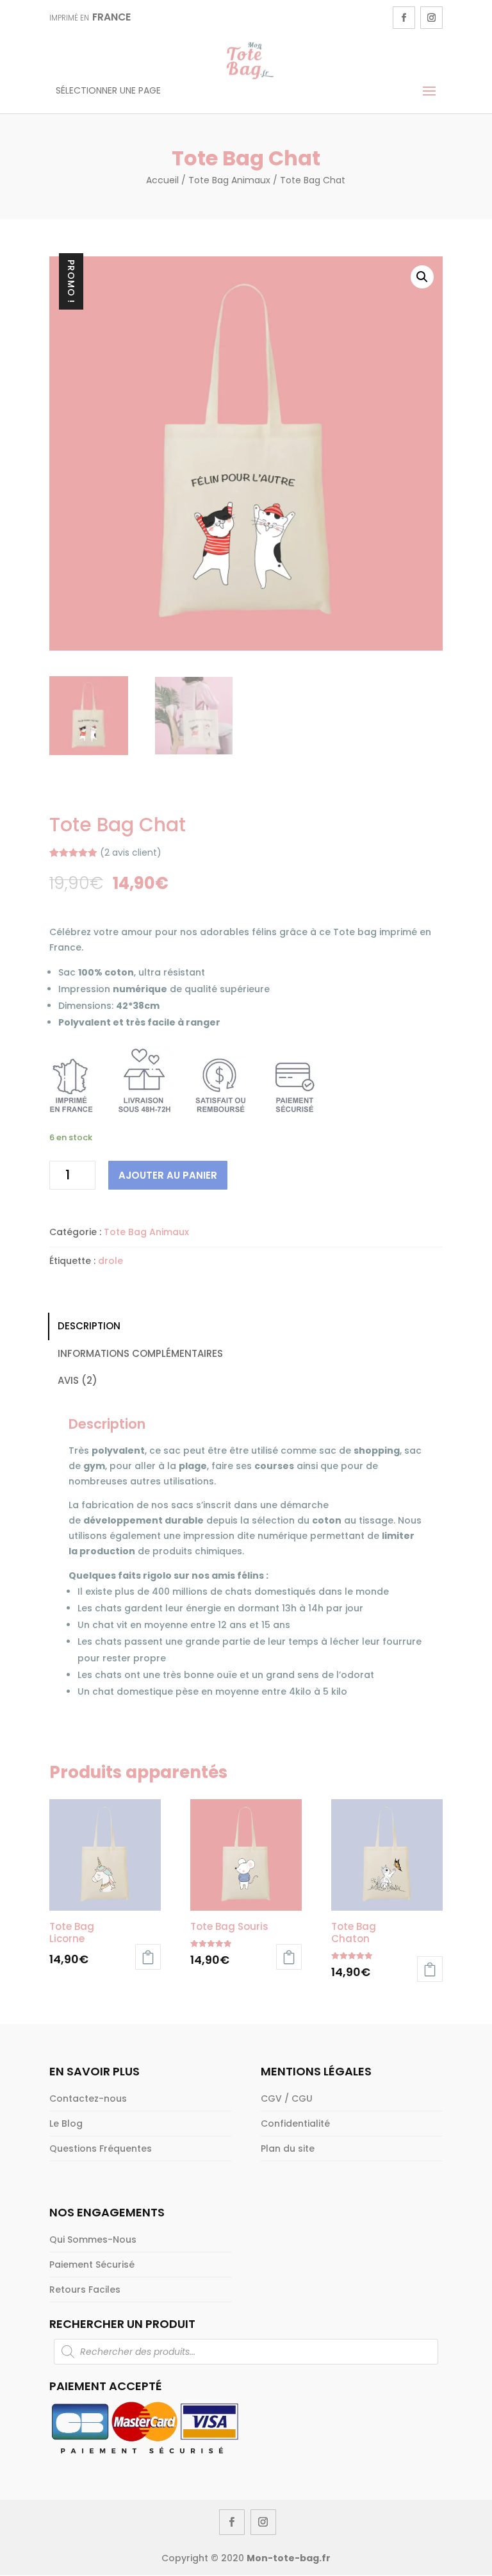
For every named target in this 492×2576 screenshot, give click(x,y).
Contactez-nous (88, 2098)
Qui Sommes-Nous (93, 2239)
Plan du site (288, 2148)
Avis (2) (78, 1380)
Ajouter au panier (168, 1175)
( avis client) (131, 852)
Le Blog (66, 2123)
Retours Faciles (85, 2289)
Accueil (162, 180)
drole (111, 1261)
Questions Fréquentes (101, 2148)
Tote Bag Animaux (229, 180)
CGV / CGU (287, 2098)
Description (89, 1326)
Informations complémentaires (140, 1353)
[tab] (246, 1326)
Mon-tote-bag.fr (289, 2558)
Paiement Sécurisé (92, 2264)
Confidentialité (295, 2123)
